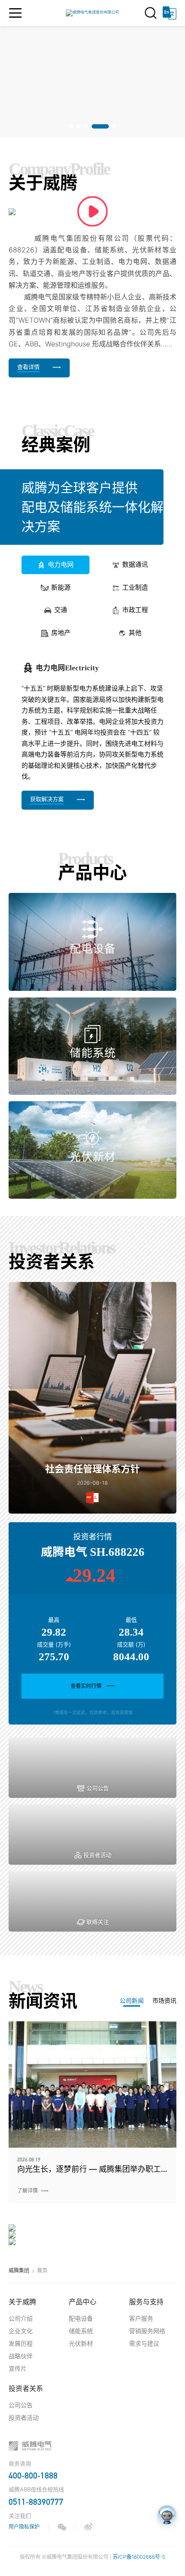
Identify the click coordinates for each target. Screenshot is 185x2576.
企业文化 (21, 2331)
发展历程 (21, 2343)
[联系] (92, 2242)
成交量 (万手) (54, 1644)
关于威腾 (22, 2302)
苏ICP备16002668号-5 (139, 2557)
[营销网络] (92, 2235)
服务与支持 (146, 2302)
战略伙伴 (21, 2356)
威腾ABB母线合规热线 (36, 2489)
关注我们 (20, 2516)
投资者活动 (24, 2417)
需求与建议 (144, 2343)
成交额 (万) (131, 1644)
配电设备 (81, 2318)
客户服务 (141, 2318)
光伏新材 (81, 2343)
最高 (54, 1620)
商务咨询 (20, 2463)
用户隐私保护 (24, 2527)
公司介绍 (21, 2318)
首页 (42, 2270)
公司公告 (21, 2405)
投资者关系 (26, 2388)
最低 (131, 1620)
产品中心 (83, 2302)
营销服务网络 (147, 2331)
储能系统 (81, 2331)
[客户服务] (92, 2228)
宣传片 (18, 2368)
